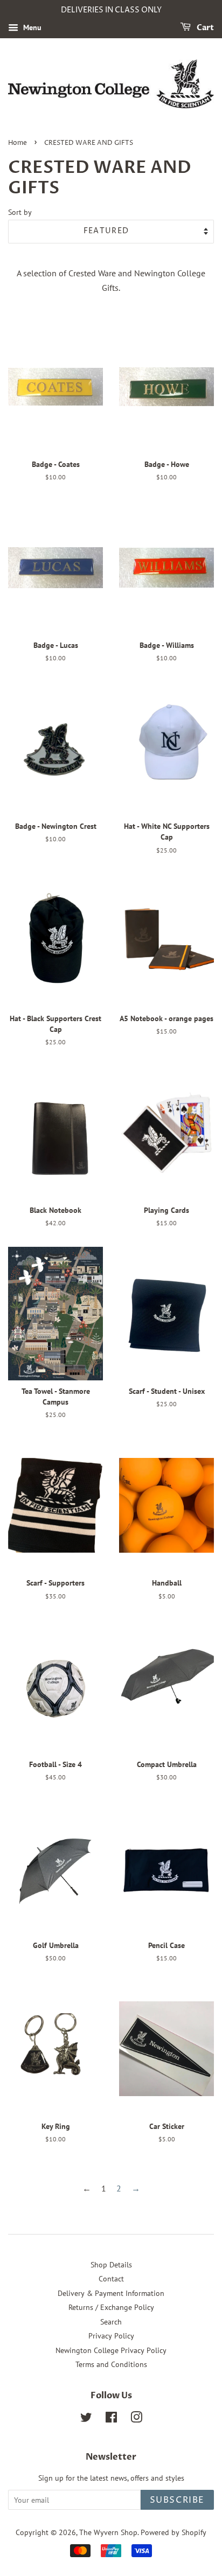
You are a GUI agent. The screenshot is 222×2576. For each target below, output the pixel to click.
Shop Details (111, 2265)
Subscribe (177, 2500)
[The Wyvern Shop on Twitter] (86, 2419)
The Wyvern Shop (108, 2532)
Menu (31, 27)
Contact (111, 2279)
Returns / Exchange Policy (111, 2307)
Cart (204, 28)
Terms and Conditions (111, 2364)
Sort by (20, 212)
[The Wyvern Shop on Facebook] (111, 2419)
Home (18, 143)
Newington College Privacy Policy (111, 2350)
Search (111, 2322)
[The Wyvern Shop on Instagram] (136, 2419)
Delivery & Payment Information (111, 2293)
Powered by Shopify (174, 2532)
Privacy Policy (111, 2336)
